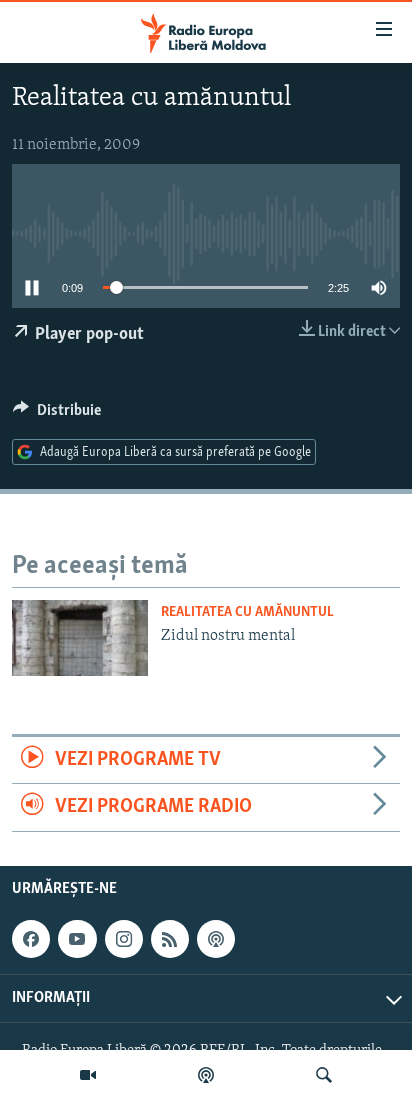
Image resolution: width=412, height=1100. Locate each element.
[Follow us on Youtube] (77, 939)
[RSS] (170, 939)
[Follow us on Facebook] (31, 939)
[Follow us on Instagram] (124, 939)
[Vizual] (88, 1075)
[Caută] (324, 1075)
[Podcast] (206, 1075)
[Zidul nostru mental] (80, 638)
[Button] (57, 415)
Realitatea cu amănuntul (247, 612)
